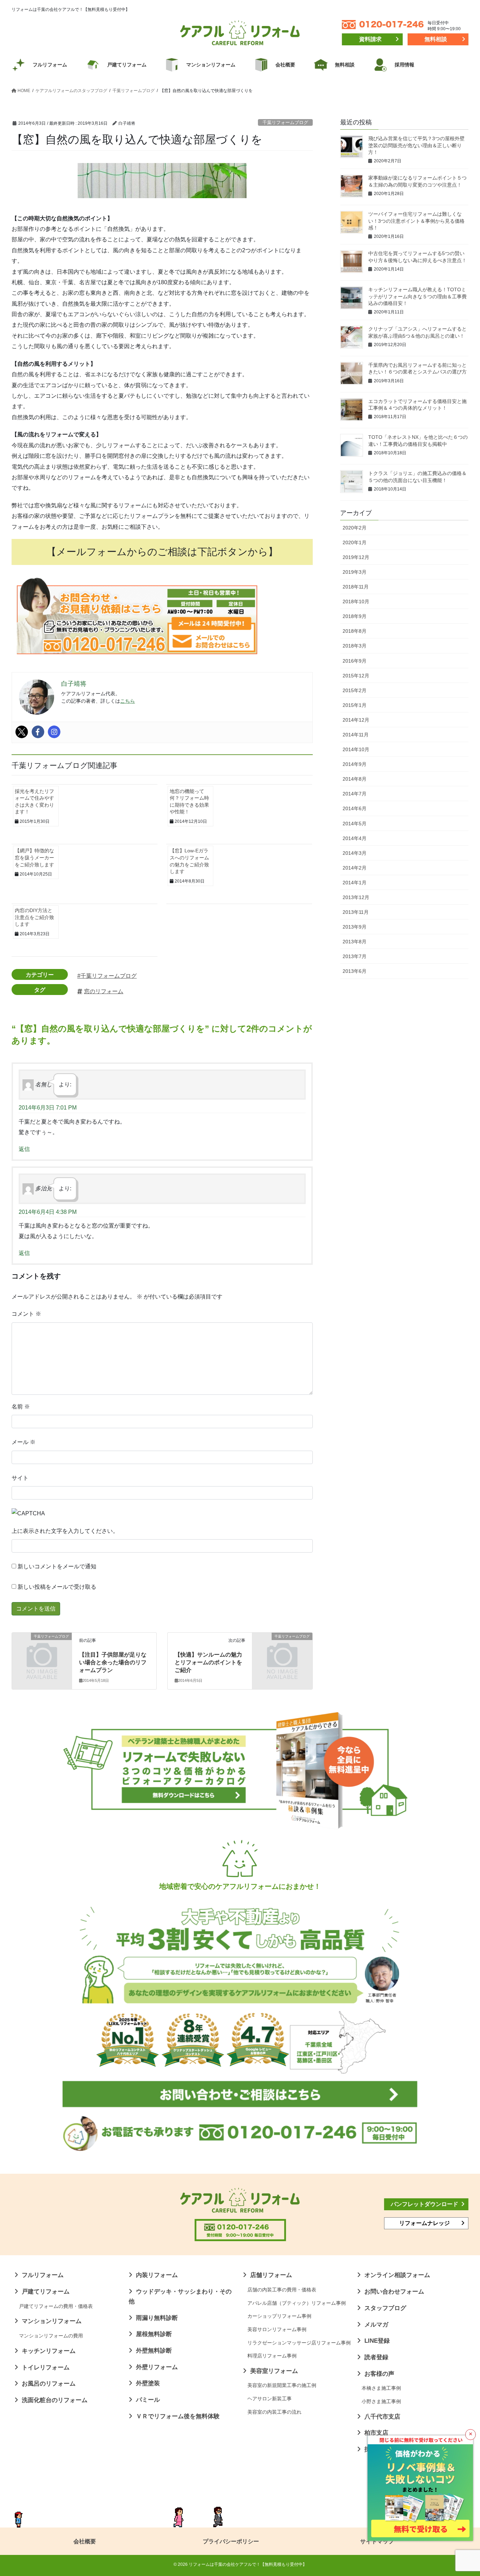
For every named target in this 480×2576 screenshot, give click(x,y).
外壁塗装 (148, 2383)
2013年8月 (355, 942)
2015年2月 (355, 690)
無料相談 (436, 39)
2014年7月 (355, 794)
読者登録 (376, 2357)
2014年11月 (356, 735)
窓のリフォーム (104, 991)
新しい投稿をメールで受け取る (57, 1587)
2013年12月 (356, 897)
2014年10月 (356, 749)
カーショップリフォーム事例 (279, 2316)
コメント (26, 1314)
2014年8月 (355, 779)
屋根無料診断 (154, 2334)
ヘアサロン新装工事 (270, 2399)
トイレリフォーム (46, 2367)
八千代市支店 (382, 2417)
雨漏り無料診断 (157, 2318)
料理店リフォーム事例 (272, 2356)
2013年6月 (355, 971)
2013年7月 (355, 956)
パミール (148, 2400)
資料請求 (370, 39)
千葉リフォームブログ (285, 122)
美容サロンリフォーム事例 (277, 2329)
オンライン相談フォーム (397, 2275)
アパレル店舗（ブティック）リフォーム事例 (297, 2303)
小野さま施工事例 (381, 2401)
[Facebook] (38, 732)
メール (24, 1442)
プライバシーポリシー (231, 2541)
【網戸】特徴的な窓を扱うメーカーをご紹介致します (34, 857)
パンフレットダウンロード (424, 2204)
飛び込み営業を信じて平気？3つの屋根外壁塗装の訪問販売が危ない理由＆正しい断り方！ (416, 145)
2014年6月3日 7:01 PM (48, 1108)
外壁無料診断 (154, 2351)
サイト (20, 1478)
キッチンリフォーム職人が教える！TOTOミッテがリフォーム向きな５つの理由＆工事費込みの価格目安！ (417, 296)
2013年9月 (355, 927)
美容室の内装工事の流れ (274, 2412)
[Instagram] (54, 732)
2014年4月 (355, 838)
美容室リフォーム (274, 2371)
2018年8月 (355, 631)
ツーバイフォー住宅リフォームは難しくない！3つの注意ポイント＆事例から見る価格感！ (416, 221)
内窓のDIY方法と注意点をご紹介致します (34, 917)
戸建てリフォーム (46, 2292)
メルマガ (376, 2325)
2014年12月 (356, 720)
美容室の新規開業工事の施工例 (282, 2385)
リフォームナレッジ (424, 2223)
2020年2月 (355, 528)
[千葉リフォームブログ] (42, 1651)
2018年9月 (355, 616)
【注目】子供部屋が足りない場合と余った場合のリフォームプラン (113, 1663)
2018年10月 (356, 601)
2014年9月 (355, 764)
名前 (21, 1407)
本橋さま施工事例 (381, 2388)
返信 (24, 1149)
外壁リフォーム (157, 2367)
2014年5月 (355, 824)
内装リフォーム (157, 2275)
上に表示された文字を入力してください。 (65, 1531)
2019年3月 (355, 572)
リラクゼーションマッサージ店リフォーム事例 (299, 2343)
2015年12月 (356, 676)
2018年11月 (356, 587)
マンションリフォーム (52, 2321)
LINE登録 (377, 2341)
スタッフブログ (385, 2308)
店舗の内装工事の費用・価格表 (282, 2290)
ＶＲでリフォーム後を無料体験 (178, 2416)
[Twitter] (22, 732)
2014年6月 (355, 808)
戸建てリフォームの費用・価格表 (56, 2306)
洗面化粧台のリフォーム (55, 2400)
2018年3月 (355, 646)
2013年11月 (356, 912)
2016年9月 (355, 661)
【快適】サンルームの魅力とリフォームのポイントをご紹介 (208, 1663)
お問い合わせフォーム (394, 2292)
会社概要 (85, 2541)
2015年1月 (355, 705)
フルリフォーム (43, 2275)
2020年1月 (355, 542)
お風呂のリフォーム (49, 2384)
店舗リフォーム (271, 2275)
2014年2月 (355, 868)
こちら (128, 701)
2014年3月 (355, 853)
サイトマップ (377, 2541)
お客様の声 (379, 2374)
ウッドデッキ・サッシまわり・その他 (180, 2297)
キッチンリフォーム (49, 2351)
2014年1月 (355, 883)
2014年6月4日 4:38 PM (48, 1212)
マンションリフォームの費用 (51, 2336)
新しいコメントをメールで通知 (57, 1566)
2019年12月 (356, 557)
